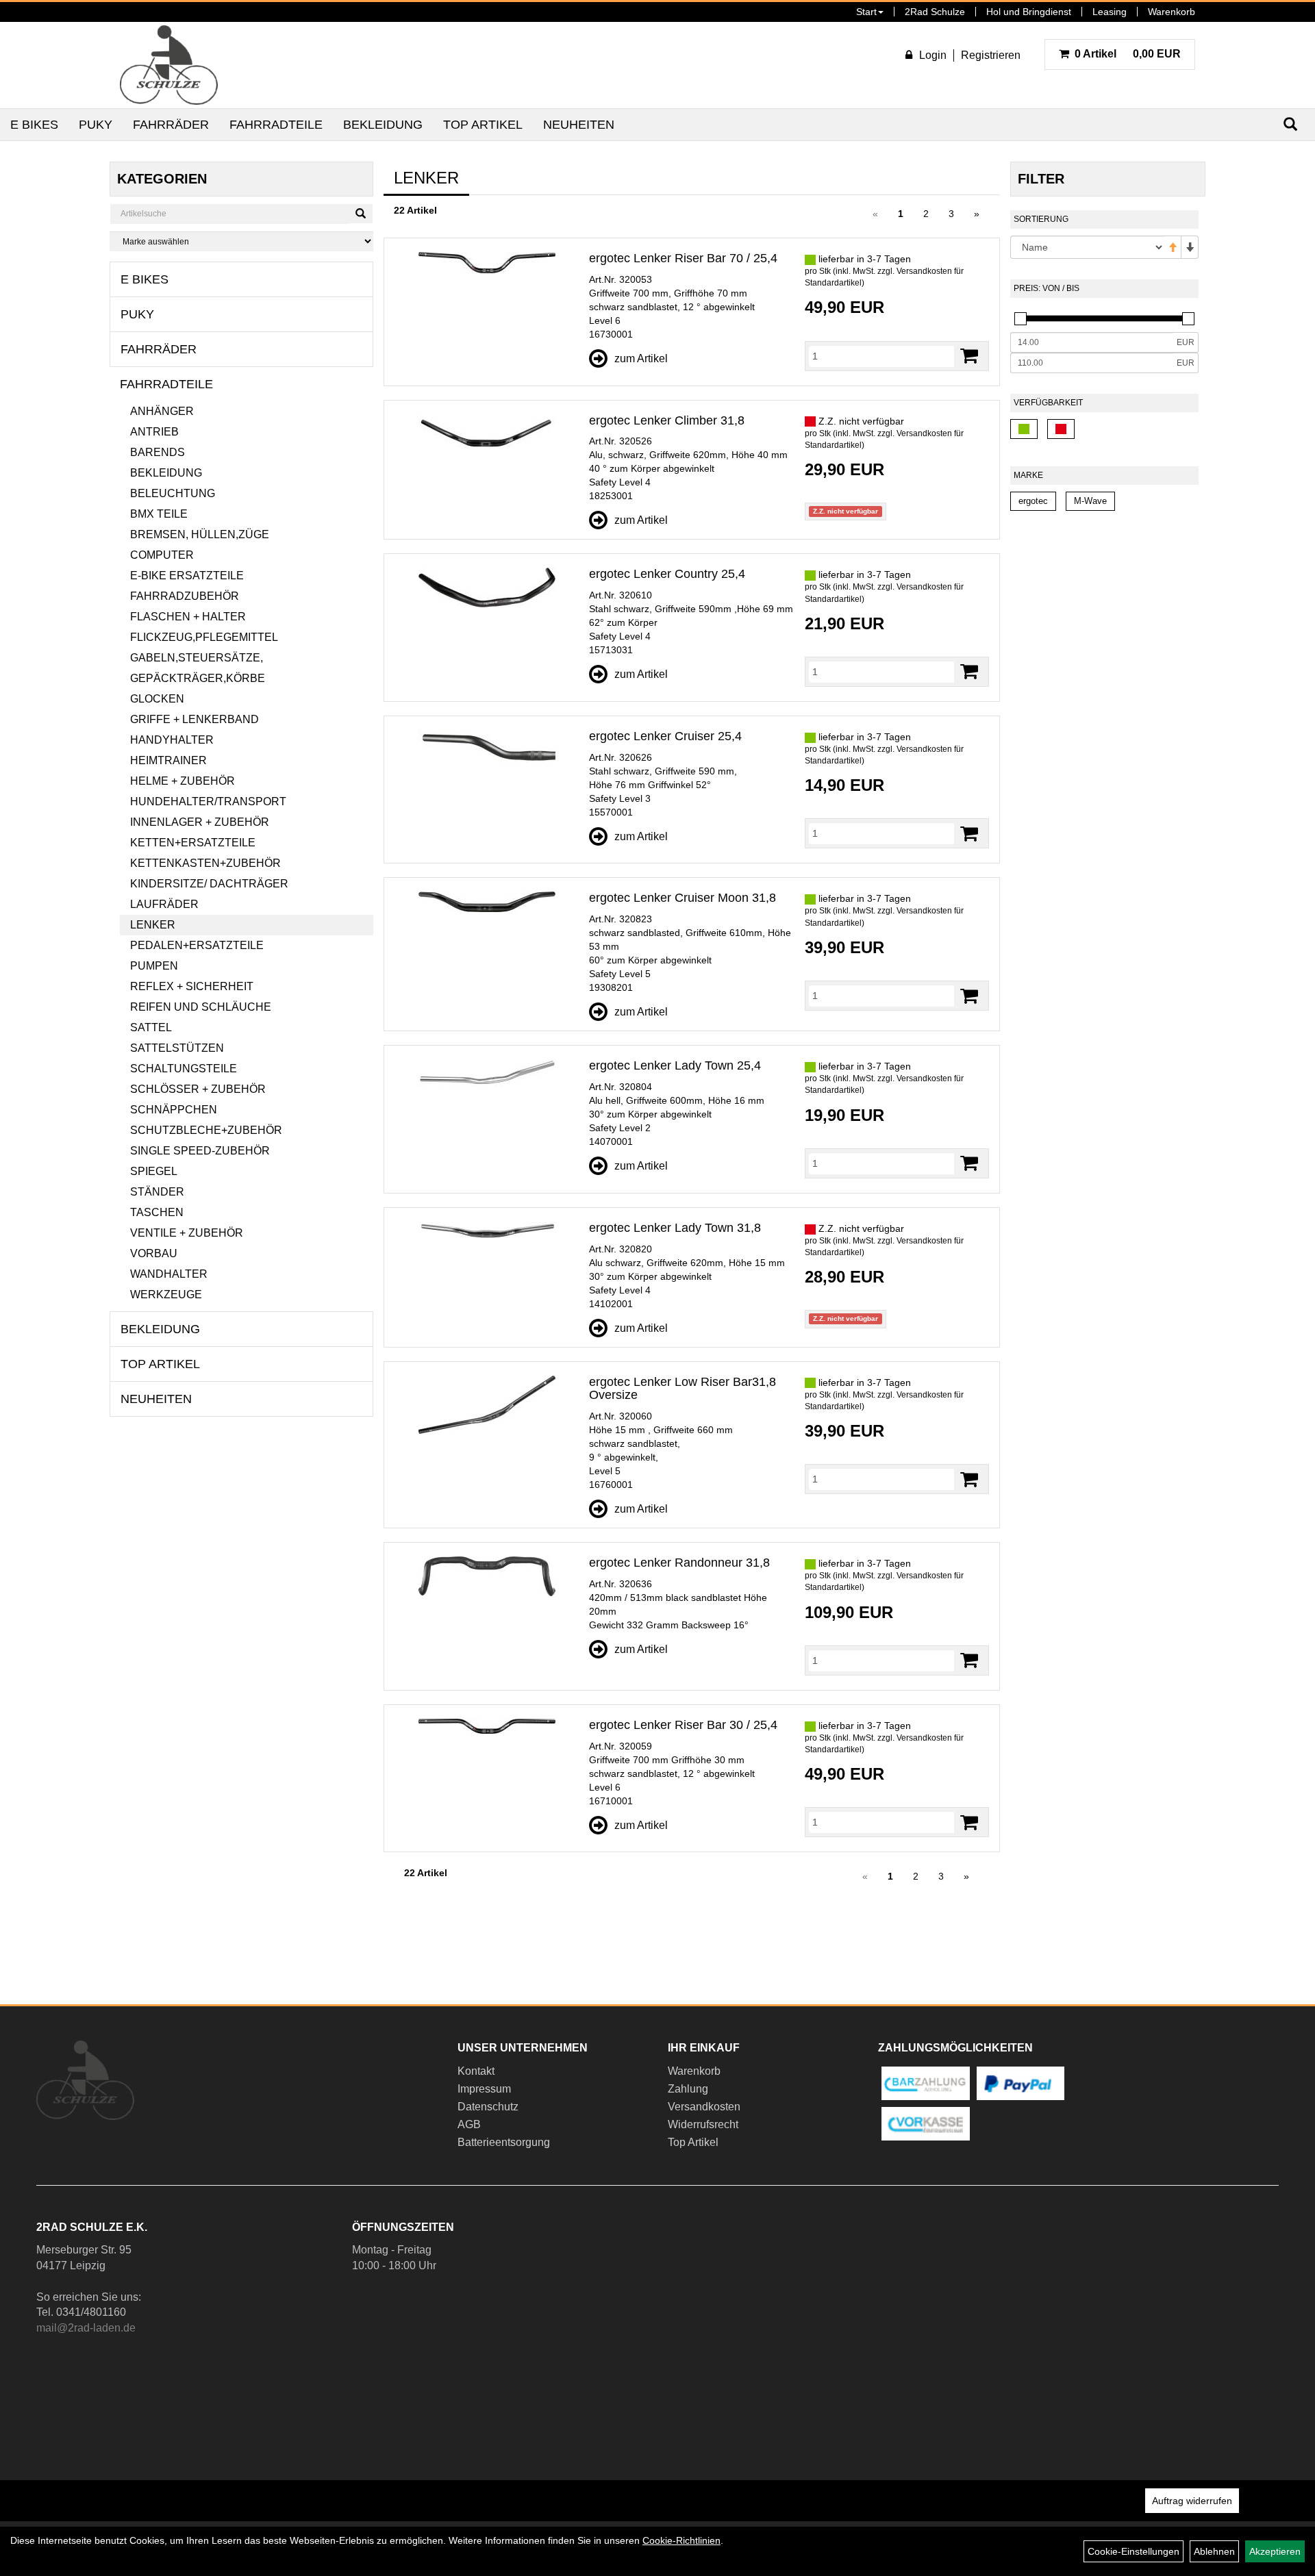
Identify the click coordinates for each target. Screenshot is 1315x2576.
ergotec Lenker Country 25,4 (667, 574)
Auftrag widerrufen (1192, 2501)
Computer (162, 555)
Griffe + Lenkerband (195, 719)
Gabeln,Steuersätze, (197, 658)
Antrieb (154, 432)
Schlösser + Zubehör (198, 1089)
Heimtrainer (168, 760)
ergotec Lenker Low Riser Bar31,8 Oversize (682, 1389)
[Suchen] (361, 214)
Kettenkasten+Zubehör (205, 863)
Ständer (157, 1192)
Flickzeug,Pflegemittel (204, 637)
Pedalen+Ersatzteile (197, 945)
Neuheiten (579, 125)
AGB (469, 2124)
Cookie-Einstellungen (1134, 2551)
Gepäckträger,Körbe (198, 678)
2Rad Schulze (935, 12)
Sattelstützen (177, 1048)
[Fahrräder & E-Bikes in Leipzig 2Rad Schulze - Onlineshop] (169, 65)
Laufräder (164, 904)
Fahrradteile (276, 125)
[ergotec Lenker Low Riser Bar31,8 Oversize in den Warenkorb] (969, 1479)
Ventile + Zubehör (187, 1233)
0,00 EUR (1128, 54)
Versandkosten (704, 2107)
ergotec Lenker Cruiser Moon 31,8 (682, 898)
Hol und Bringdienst (1029, 12)
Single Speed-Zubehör (200, 1151)
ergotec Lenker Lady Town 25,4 (675, 1065)
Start (866, 12)
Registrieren (991, 55)
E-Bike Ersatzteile (187, 576)
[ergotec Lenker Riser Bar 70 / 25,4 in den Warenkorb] (969, 356)
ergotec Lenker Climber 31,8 (667, 420)
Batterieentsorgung (504, 2142)
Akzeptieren (1275, 2551)
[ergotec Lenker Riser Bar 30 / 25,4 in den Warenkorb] (969, 1822)
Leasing (1110, 12)
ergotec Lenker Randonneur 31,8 (679, 1563)
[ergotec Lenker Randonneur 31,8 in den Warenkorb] (969, 1660)
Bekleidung (383, 125)
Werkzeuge (166, 1295)
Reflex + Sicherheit (192, 986)
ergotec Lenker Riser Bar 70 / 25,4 (683, 258)
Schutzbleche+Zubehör (206, 1130)
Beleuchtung (173, 493)
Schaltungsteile (184, 1069)
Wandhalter (169, 1274)
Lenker (153, 925)
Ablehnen (1214, 2551)
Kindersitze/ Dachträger (209, 884)
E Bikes (34, 125)
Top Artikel (483, 125)
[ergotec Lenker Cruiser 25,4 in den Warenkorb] (969, 834)
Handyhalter (172, 740)
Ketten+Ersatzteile (193, 843)
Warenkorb (1172, 12)
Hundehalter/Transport (208, 801)
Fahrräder (171, 125)
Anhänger (162, 411)
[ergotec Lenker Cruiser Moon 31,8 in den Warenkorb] (969, 996)
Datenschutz (488, 2107)
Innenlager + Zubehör (200, 822)
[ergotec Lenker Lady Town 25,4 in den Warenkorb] (969, 1163)
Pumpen (154, 966)
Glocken (157, 699)
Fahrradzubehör (185, 596)
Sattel (151, 1027)
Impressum (484, 2089)
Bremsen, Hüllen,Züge (200, 534)
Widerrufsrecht (703, 2124)
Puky (96, 125)
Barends (158, 452)
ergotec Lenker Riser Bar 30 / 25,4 (683, 1725)
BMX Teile (159, 514)
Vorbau (154, 1253)
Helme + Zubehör (183, 781)
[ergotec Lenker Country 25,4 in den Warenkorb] (969, 671)
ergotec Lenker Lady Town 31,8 (675, 1228)
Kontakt (476, 2071)
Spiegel (154, 1171)
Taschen (157, 1212)
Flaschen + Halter (188, 617)
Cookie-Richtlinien (681, 2540)
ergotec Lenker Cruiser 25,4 (665, 736)
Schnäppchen (174, 1110)
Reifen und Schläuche (201, 1007)
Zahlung (688, 2089)
